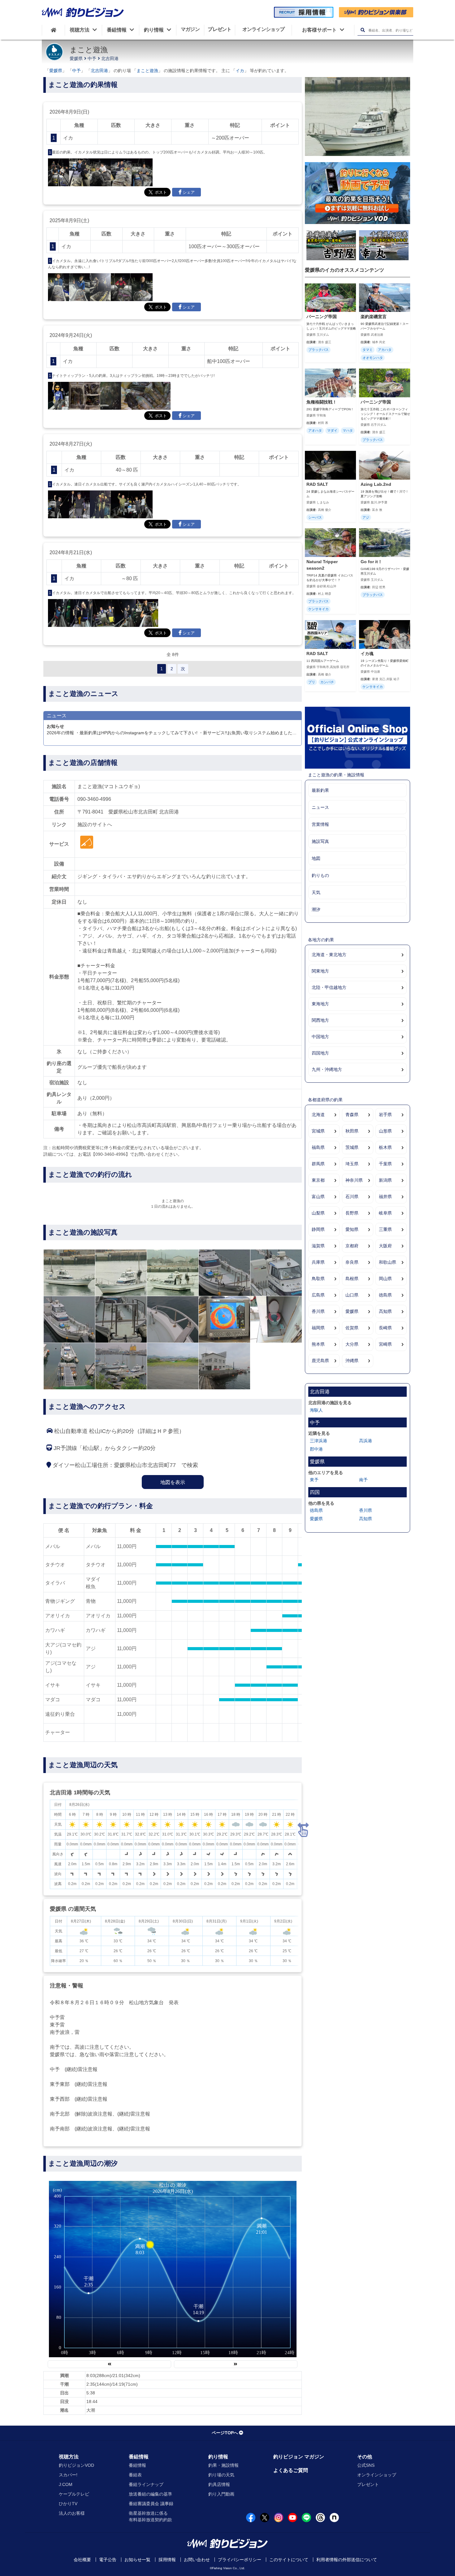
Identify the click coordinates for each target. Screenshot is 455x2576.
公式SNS (366, 2465)
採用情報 (167, 2560)
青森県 (352, 1115)
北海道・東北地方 (329, 955)
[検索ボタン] (363, 30)
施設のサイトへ (95, 824)
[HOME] (53, 30)
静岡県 (318, 1229)
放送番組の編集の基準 (150, 2494)
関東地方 (320, 971)
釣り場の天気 (221, 2475)
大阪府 (385, 1246)
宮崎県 (385, 1344)
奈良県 (352, 1262)
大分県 (352, 1344)
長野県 (352, 1213)
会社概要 (82, 2560)
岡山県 (385, 1279)
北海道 (318, 1115)
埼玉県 (352, 1164)
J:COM (66, 2484)
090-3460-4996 (94, 799)
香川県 (318, 1311)
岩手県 (385, 1115)
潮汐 (316, 909)
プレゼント (368, 2484)
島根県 (352, 1279)
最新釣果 (320, 790)
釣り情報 (218, 2457)
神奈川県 (354, 1180)
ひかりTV (68, 2504)
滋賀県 (318, 1246)
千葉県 (385, 1164)
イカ (240, 71)
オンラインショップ (377, 2475)
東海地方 (320, 1004)
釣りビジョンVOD (76, 2465)
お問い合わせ (197, 2560)
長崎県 (385, 1328)
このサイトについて (289, 2560)
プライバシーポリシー (240, 2560)
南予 (363, 1480)
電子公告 (108, 2560)
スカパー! (68, 2475)
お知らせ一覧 (137, 2560)
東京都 (318, 1180)
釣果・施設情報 (223, 2465)
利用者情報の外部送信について (347, 2560)
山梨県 (318, 1213)
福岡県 (318, 1328)
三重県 (385, 1229)
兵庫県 (318, 1262)
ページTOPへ (225, 2433)
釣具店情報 (219, 2484)
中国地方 (320, 1037)
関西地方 (320, 1020)
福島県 (318, 1147)
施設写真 (320, 841)
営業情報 (320, 824)
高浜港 (366, 1441)
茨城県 (352, 1147)
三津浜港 (318, 1441)
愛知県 (352, 1229)
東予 (314, 1480)
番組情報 (139, 2457)
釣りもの (320, 875)
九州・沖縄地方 (327, 1069)
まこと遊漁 (147, 71)
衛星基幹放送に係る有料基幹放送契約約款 (150, 2516)
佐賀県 (352, 1328)
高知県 (385, 1311)
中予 (92, 58)
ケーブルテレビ (74, 2494)
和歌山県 (388, 1262)
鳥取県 (318, 1279)
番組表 (135, 2475)
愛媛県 (76, 58)
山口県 (352, 1295)
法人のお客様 (72, 2513)
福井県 (385, 1197)
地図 (316, 858)
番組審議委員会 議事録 (151, 2504)
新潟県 (385, 1180)
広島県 (318, 1295)
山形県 (385, 1131)
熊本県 (318, 1344)
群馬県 (318, 1164)
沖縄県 (352, 1361)
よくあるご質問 (291, 2470)
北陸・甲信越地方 (329, 987)
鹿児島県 (320, 1361)
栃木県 (385, 1147)
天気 (316, 892)
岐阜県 (385, 1213)
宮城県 (318, 1131)
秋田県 (352, 1131)
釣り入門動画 (221, 2494)
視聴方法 (69, 2457)
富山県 (318, 1197)
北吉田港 (110, 58)
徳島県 (385, 1295)
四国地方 (320, 1053)
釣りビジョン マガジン (299, 2457)
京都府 (352, 1246)
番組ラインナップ (146, 2484)
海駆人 (316, 1410)
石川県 (352, 1197)
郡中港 (316, 1449)
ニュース (320, 807)
